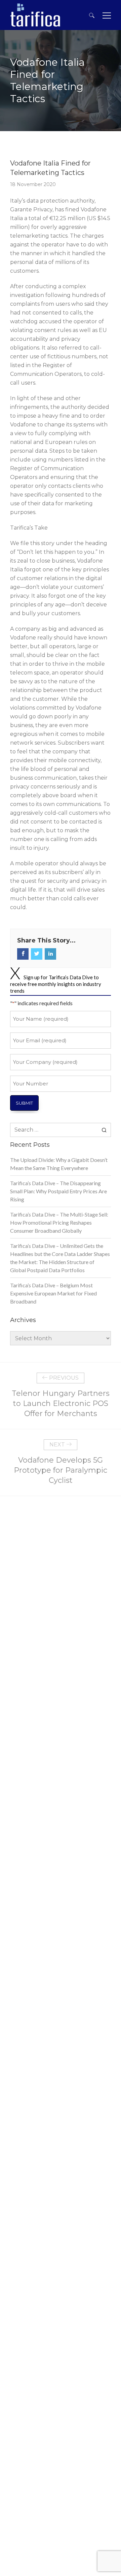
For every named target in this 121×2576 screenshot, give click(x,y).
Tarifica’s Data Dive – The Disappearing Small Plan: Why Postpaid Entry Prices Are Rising (58, 1191)
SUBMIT (24, 1103)
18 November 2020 (33, 184)
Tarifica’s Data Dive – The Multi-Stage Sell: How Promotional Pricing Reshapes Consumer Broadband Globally (59, 1222)
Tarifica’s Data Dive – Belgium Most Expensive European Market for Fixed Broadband (53, 1293)
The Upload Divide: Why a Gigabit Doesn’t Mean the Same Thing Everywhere (59, 1164)
